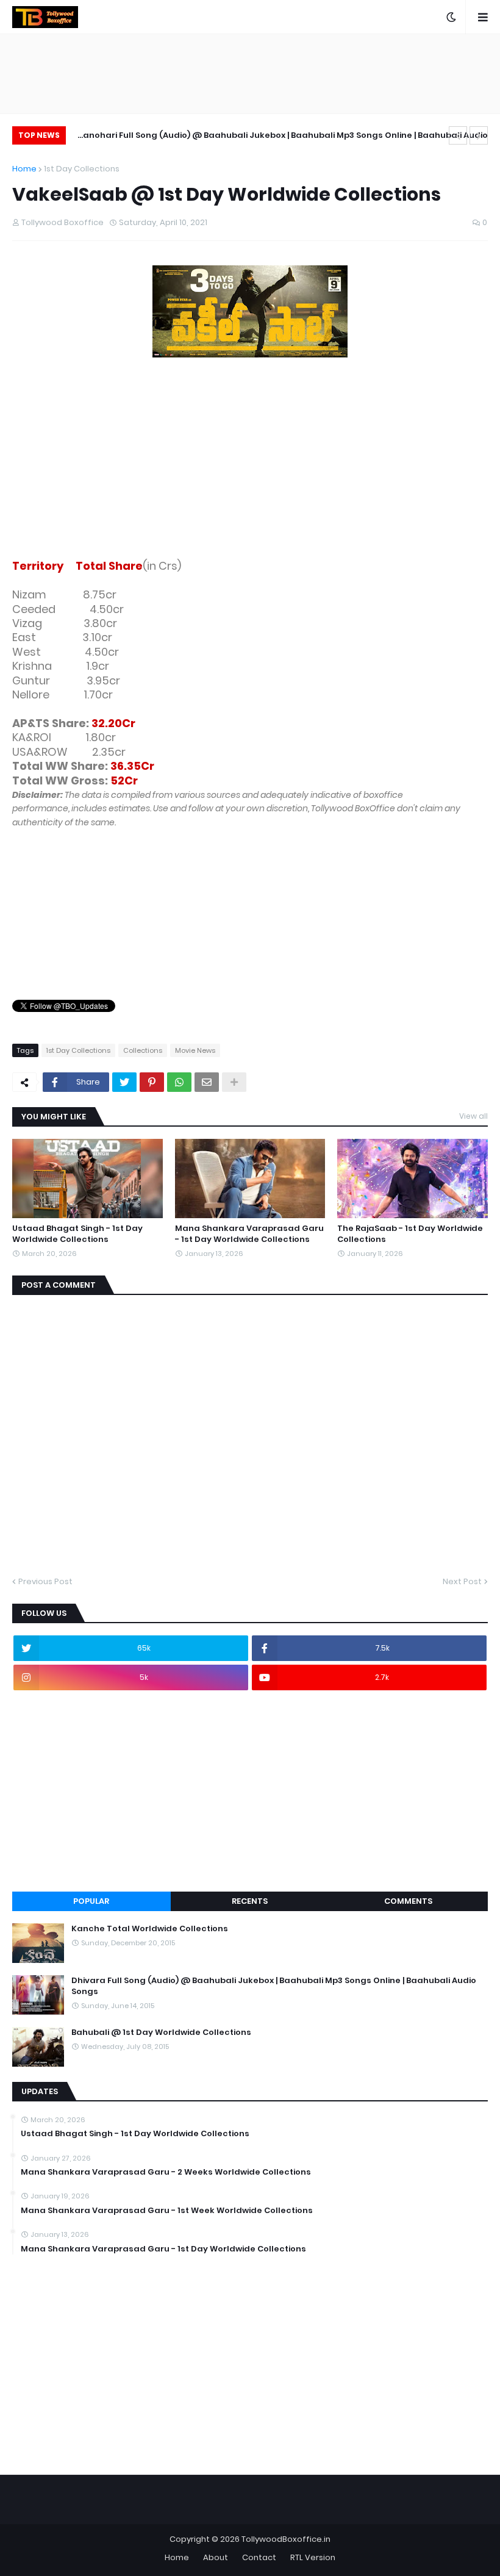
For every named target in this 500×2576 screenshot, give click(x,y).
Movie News (195, 1050)
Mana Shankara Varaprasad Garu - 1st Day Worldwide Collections (249, 1234)
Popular (91, 1901)
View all (473, 1116)
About (216, 2557)
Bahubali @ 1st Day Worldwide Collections (161, 2032)
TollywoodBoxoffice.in (286, 2539)
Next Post (462, 1581)
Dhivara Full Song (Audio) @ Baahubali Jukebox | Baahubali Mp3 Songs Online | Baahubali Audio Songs (274, 1986)
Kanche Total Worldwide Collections (150, 1929)
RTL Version (313, 2557)
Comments (408, 1901)
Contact (259, 2557)
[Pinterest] (152, 1082)
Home (24, 169)
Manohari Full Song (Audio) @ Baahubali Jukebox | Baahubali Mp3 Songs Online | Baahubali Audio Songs (282, 137)
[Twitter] (124, 1082)
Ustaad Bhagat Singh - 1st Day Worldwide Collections (77, 1234)
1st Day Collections (82, 169)
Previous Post (45, 1581)
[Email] (207, 1082)
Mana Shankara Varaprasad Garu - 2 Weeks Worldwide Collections (166, 2172)
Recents (250, 1901)
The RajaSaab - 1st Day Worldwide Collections (410, 1234)
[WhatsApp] (179, 1082)
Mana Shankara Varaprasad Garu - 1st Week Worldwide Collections (167, 2211)
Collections (143, 1050)
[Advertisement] (250, 461)
